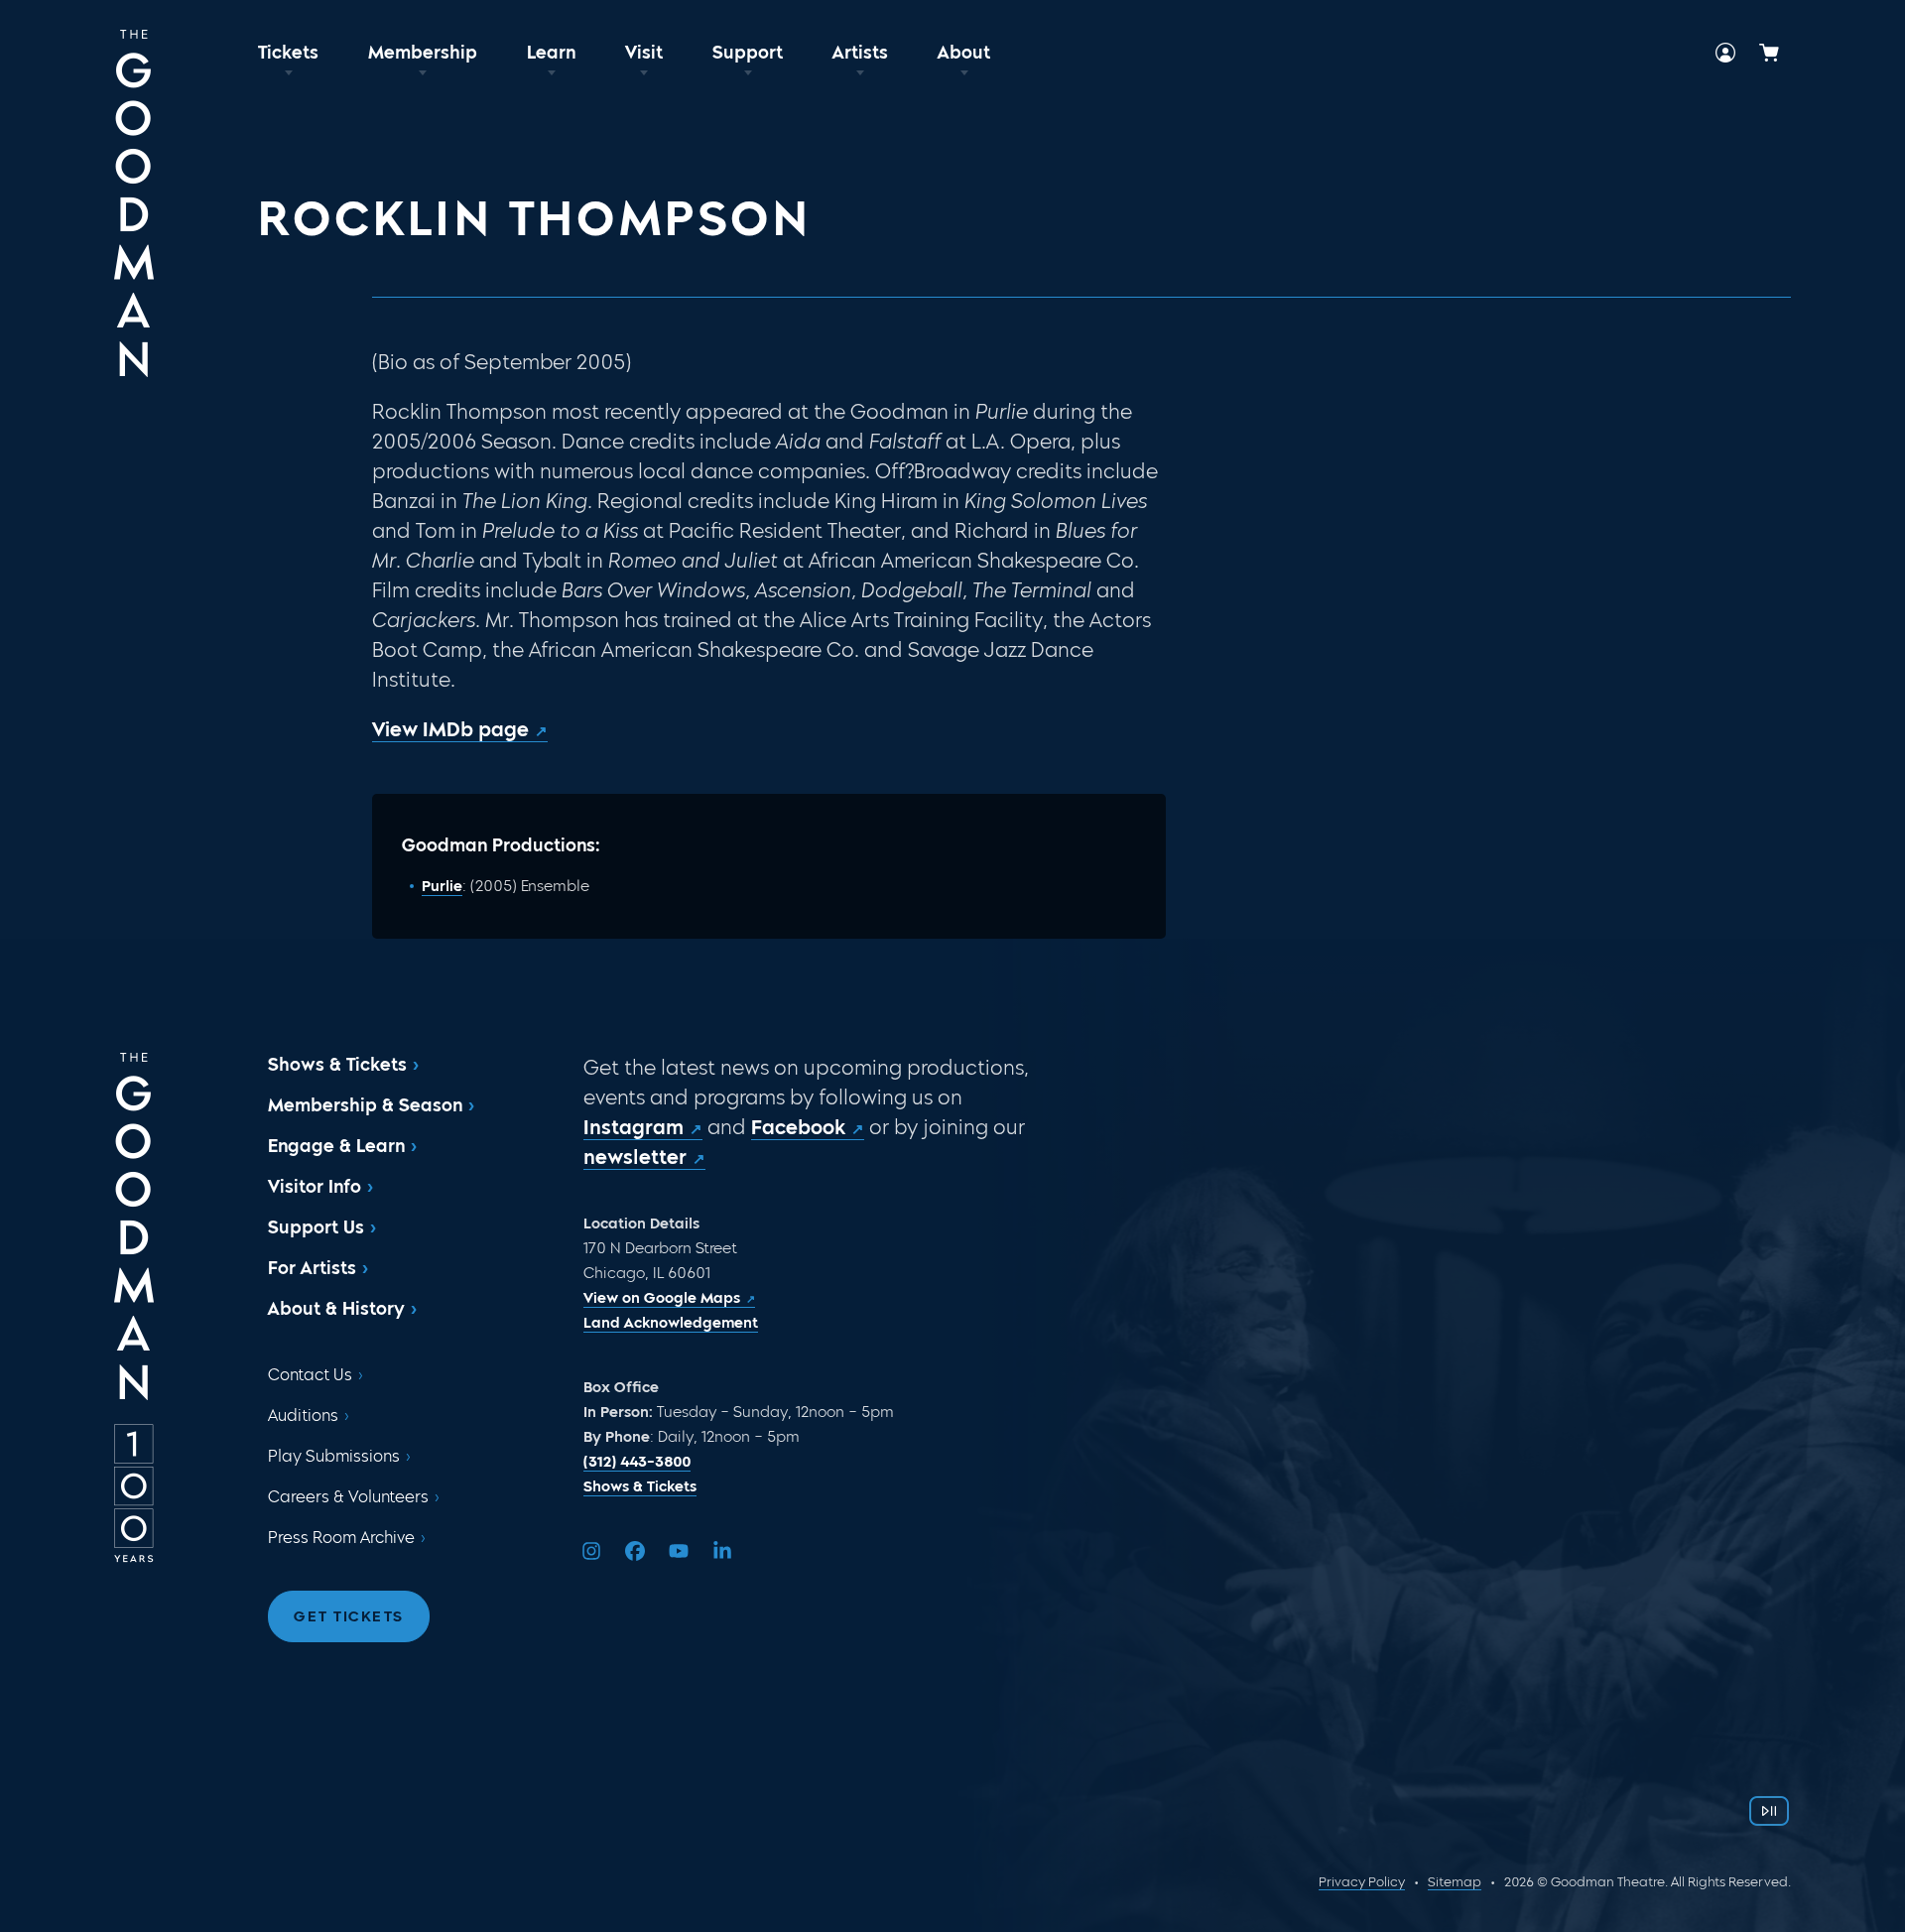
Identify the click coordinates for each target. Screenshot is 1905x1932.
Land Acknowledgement (671, 1323)
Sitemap (1455, 1882)
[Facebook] (635, 1551)
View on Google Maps (662, 1298)
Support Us (316, 1227)
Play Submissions (334, 1456)
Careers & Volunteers (348, 1497)
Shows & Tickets (337, 1065)
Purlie (442, 886)
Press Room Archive (341, 1538)
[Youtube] (679, 1551)
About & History (336, 1309)
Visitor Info (315, 1187)
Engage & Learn (336, 1146)
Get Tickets (349, 1616)
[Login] (1725, 53)
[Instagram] (591, 1551)
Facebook (798, 1127)
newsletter (635, 1157)
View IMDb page (450, 729)
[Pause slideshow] (1769, 1811)
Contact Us (310, 1375)
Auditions (303, 1416)
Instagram (634, 1127)
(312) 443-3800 (637, 1462)
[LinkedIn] (722, 1551)
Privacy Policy (1362, 1882)
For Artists (312, 1268)
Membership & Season (365, 1105)
